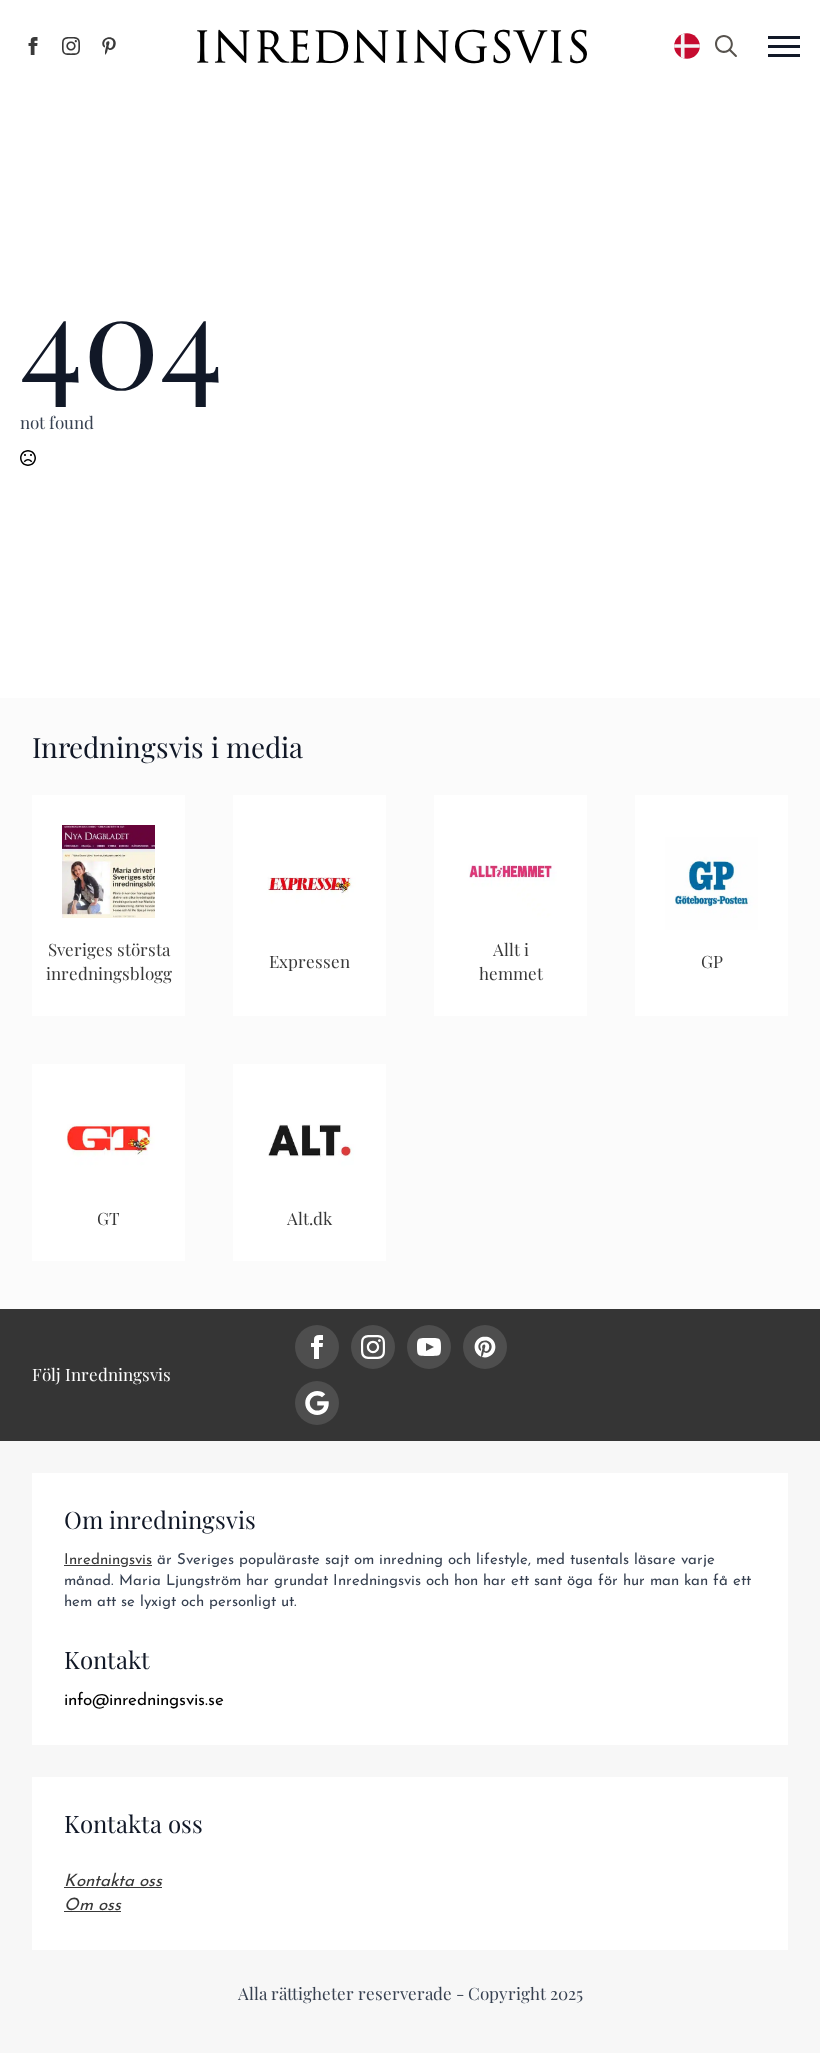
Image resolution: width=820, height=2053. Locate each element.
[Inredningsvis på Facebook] (33, 46)
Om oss (92, 1905)
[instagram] (373, 1347)
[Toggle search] (726, 46)
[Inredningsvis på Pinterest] (109, 46)
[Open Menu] (784, 46)
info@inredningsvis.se (144, 1700)
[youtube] (429, 1347)
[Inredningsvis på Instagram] (71, 46)
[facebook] (317, 1347)
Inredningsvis (108, 1560)
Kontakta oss (113, 1881)
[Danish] (687, 46)
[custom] (485, 1347)
